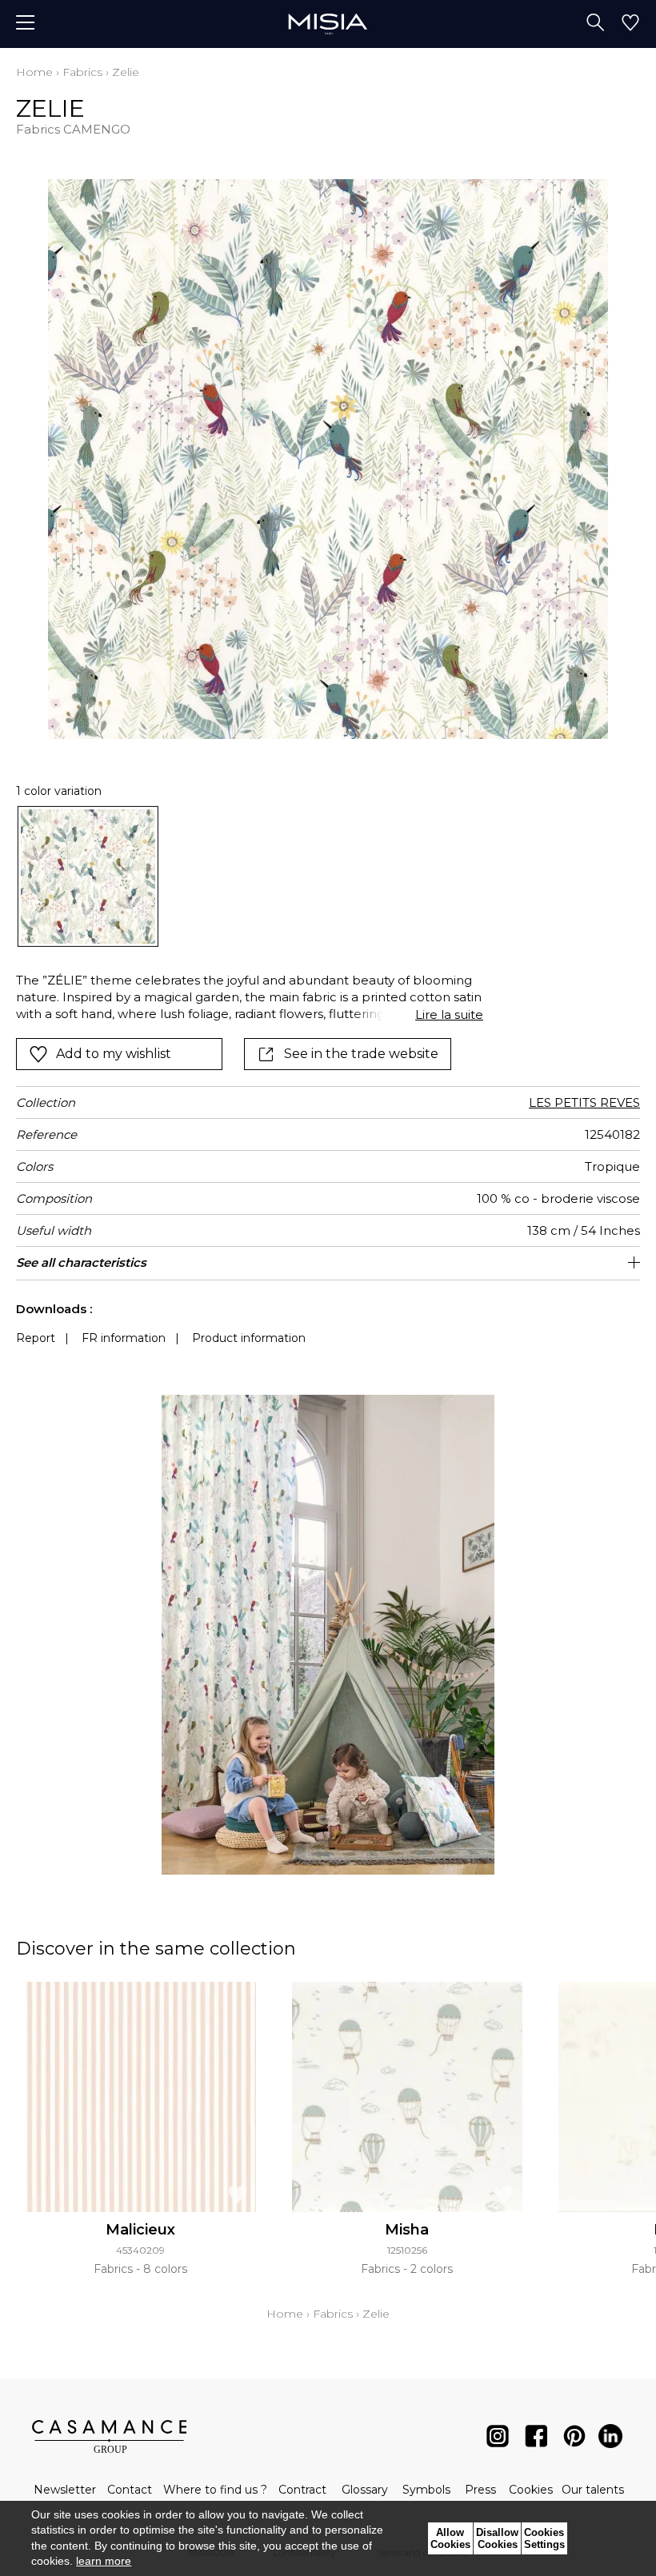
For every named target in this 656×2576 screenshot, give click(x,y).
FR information (124, 1338)
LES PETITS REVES (584, 1102)
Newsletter (65, 2490)
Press (480, 2490)
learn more (104, 2561)
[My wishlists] (630, 24)
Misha (407, 2230)
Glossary (365, 2490)
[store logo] (328, 24)
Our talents (593, 2490)
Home (34, 72)
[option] (88, 877)
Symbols (426, 2490)
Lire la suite (449, 1014)
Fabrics (82, 72)
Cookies (531, 2490)
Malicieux (140, 2230)
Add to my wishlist (114, 1054)
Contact (130, 2490)
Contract (302, 2490)
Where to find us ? (215, 2490)
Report (36, 1338)
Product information (249, 1338)
